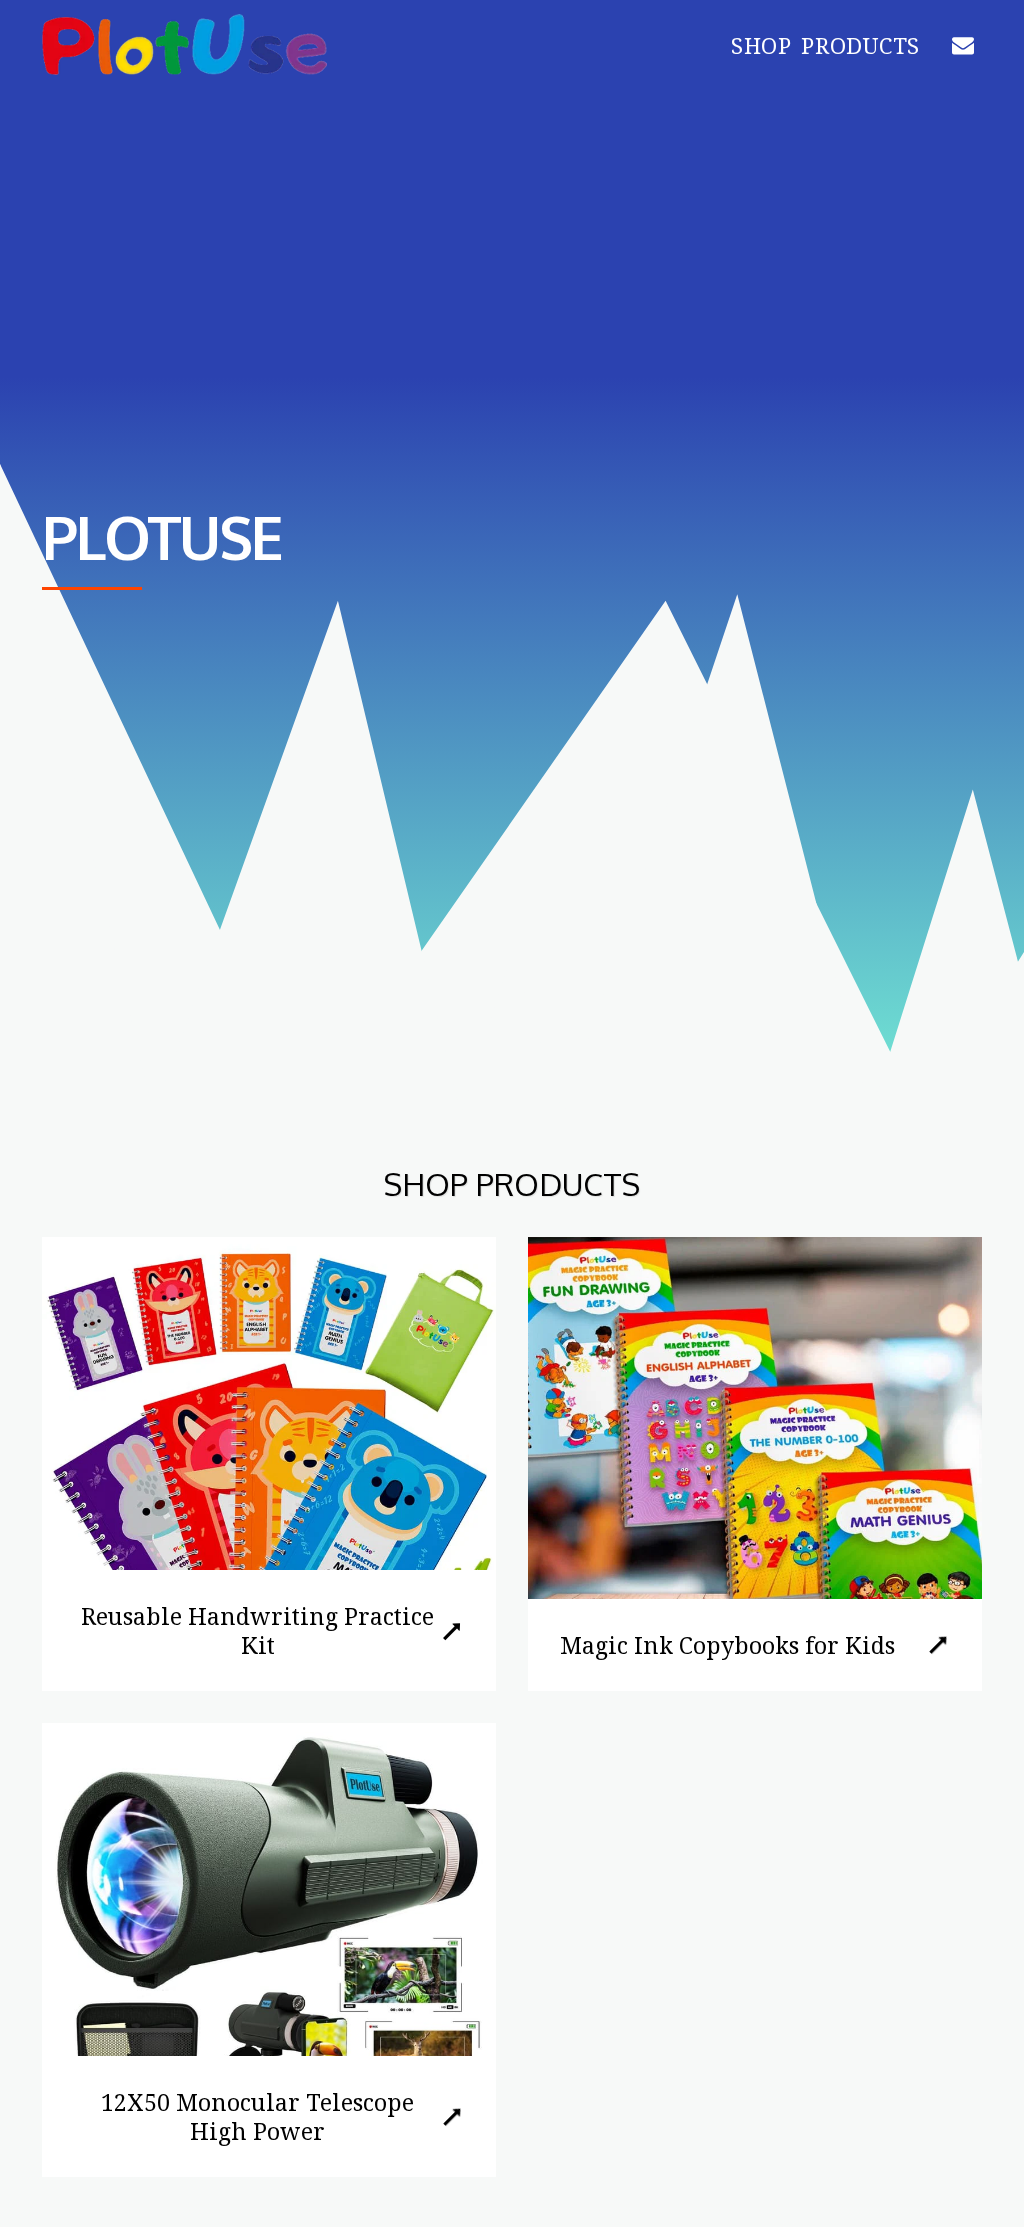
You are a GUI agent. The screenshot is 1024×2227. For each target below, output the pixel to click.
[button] (963, 45)
